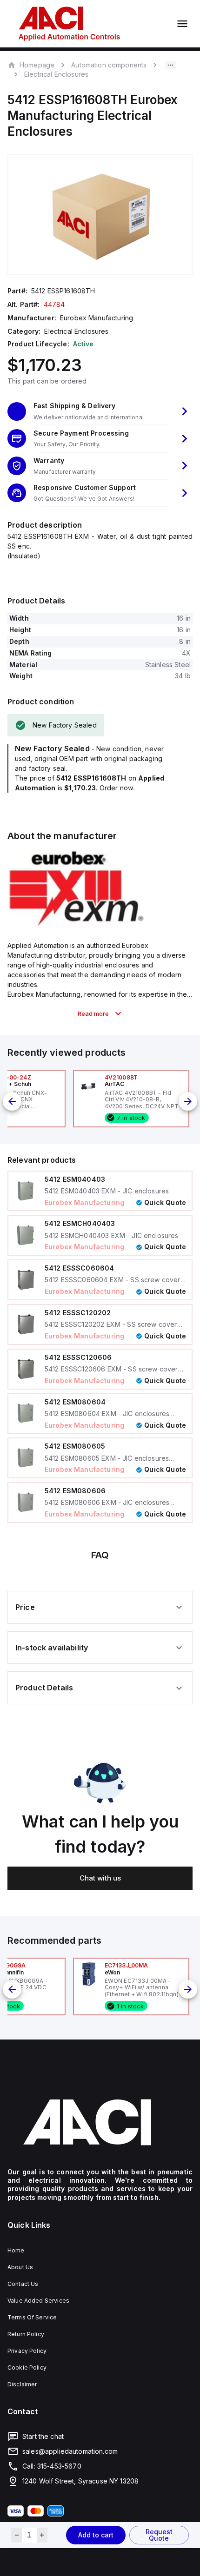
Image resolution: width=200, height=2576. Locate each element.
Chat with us (100, 1878)
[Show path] (171, 65)
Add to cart (96, 2535)
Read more (93, 1013)
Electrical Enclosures (56, 74)
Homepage (37, 65)
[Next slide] (188, 1101)
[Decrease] (17, 2535)
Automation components (109, 65)
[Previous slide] (12, 1101)
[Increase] (42, 2535)
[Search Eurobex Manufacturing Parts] (77, 925)
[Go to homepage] (100, 2122)
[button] (100, 411)
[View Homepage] (69, 24)
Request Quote (159, 2535)
